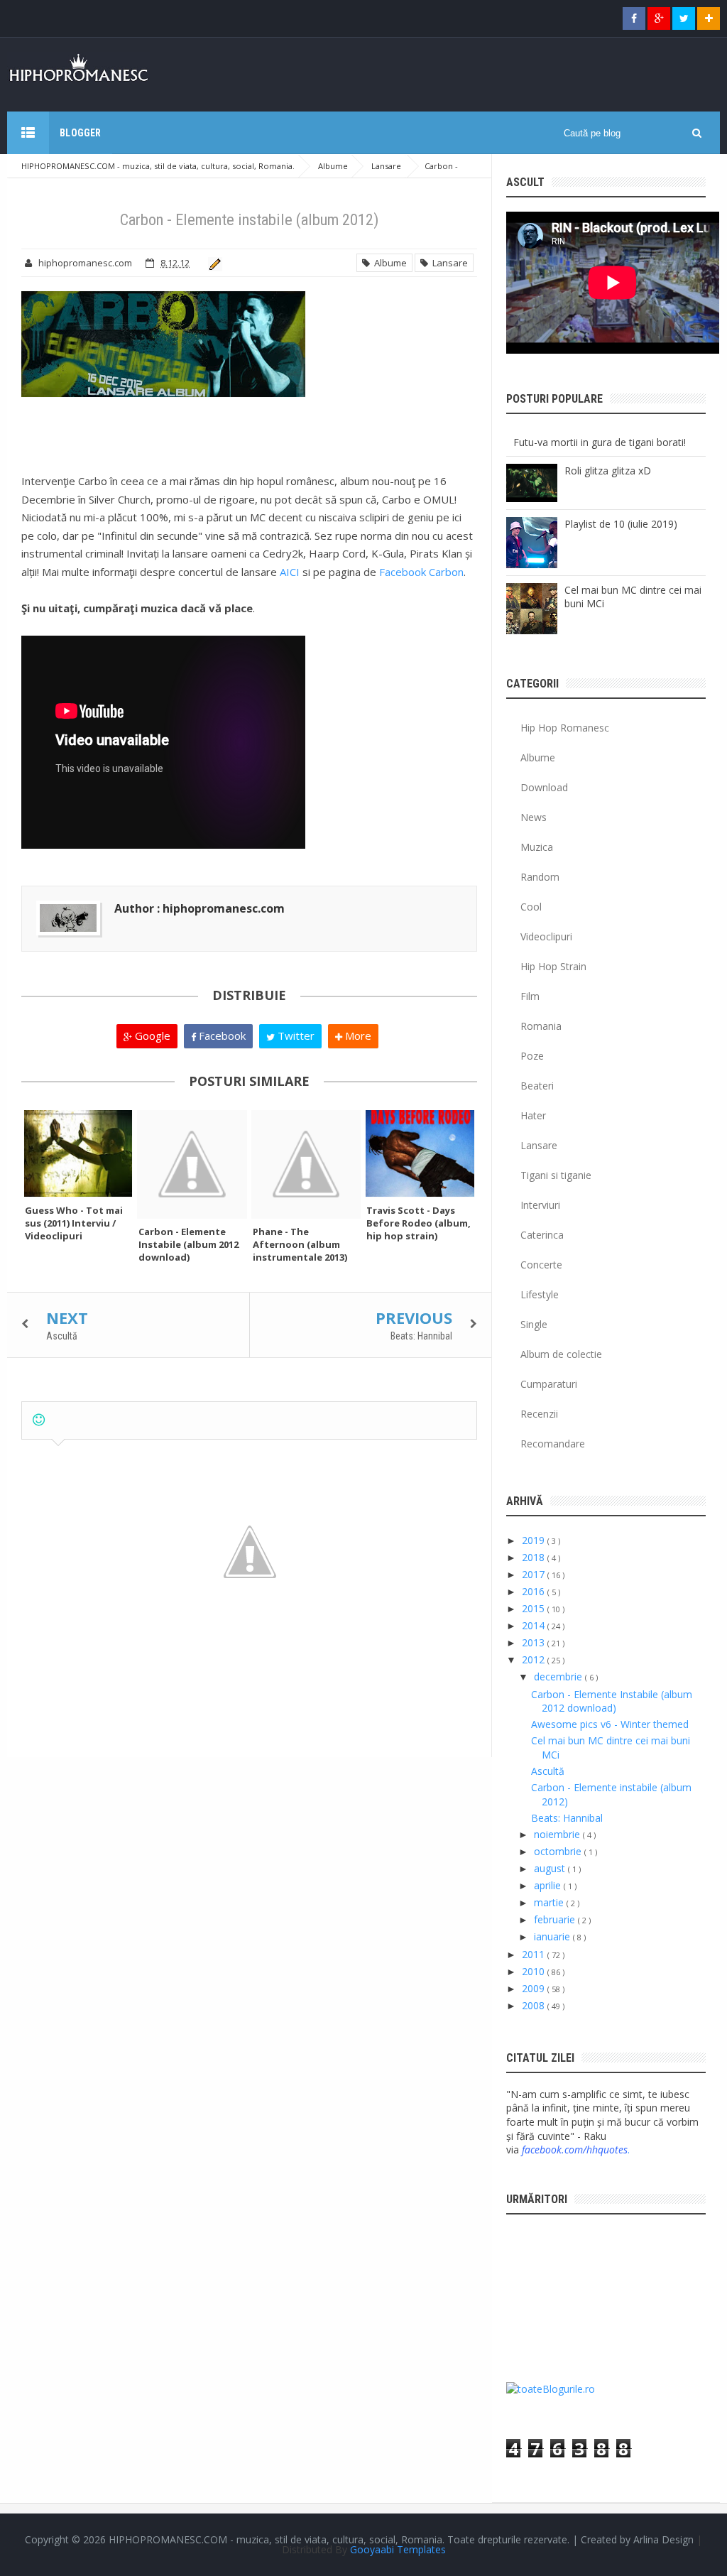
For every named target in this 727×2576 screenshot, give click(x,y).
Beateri (537, 1086)
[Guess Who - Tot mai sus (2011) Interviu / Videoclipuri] (78, 1153)
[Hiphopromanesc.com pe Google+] (659, 18)
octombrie (559, 1851)
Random (540, 877)
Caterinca (542, 1235)
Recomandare (553, 1444)
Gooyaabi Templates (398, 2549)
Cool (531, 907)
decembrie (559, 1676)
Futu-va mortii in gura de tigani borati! (600, 442)
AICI (290, 572)
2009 (535, 1988)
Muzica (537, 847)
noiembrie (558, 1834)
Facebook (221, 1036)
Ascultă (62, 1336)
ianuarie (553, 1936)
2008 (535, 2005)
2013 (535, 1642)
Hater (533, 1115)
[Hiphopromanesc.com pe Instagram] (709, 18)
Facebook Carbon (421, 572)
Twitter (295, 1036)
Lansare (448, 263)
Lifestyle (540, 1294)
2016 (535, 1591)
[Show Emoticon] (39, 1420)
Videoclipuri (546, 936)
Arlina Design (663, 2539)
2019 (535, 1540)
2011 (535, 1954)
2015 (535, 1608)
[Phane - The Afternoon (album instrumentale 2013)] (306, 1164)
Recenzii (539, 1414)
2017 (535, 1574)
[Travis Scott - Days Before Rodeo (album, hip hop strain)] (420, 1153)
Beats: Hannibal (421, 1336)
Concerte (541, 1265)
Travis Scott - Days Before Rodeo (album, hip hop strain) (419, 1223)
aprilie (549, 1885)
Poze (532, 1056)
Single (534, 1324)
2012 (535, 1659)
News (534, 817)
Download (544, 787)
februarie (556, 1919)
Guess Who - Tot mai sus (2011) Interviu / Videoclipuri (74, 1223)
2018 (535, 1557)
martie (550, 1902)
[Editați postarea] (213, 263)
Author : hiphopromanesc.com (199, 908)
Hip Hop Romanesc (565, 728)
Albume (388, 263)
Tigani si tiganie (556, 1175)
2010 (535, 1971)
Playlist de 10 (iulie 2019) (621, 524)
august (551, 1868)
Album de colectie (561, 1354)
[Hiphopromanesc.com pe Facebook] (634, 18)
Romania (541, 1026)
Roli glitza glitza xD (608, 471)
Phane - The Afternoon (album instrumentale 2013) (300, 1244)
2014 (535, 1625)
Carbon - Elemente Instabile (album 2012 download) (188, 1244)
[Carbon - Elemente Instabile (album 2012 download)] (192, 1164)
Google (151, 1036)
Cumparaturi (549, 1384)
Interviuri (540, 1205)
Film (530, 996)
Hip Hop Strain (553, 966)
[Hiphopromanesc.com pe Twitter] (684, 18)
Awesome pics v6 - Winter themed (610, 1724)
